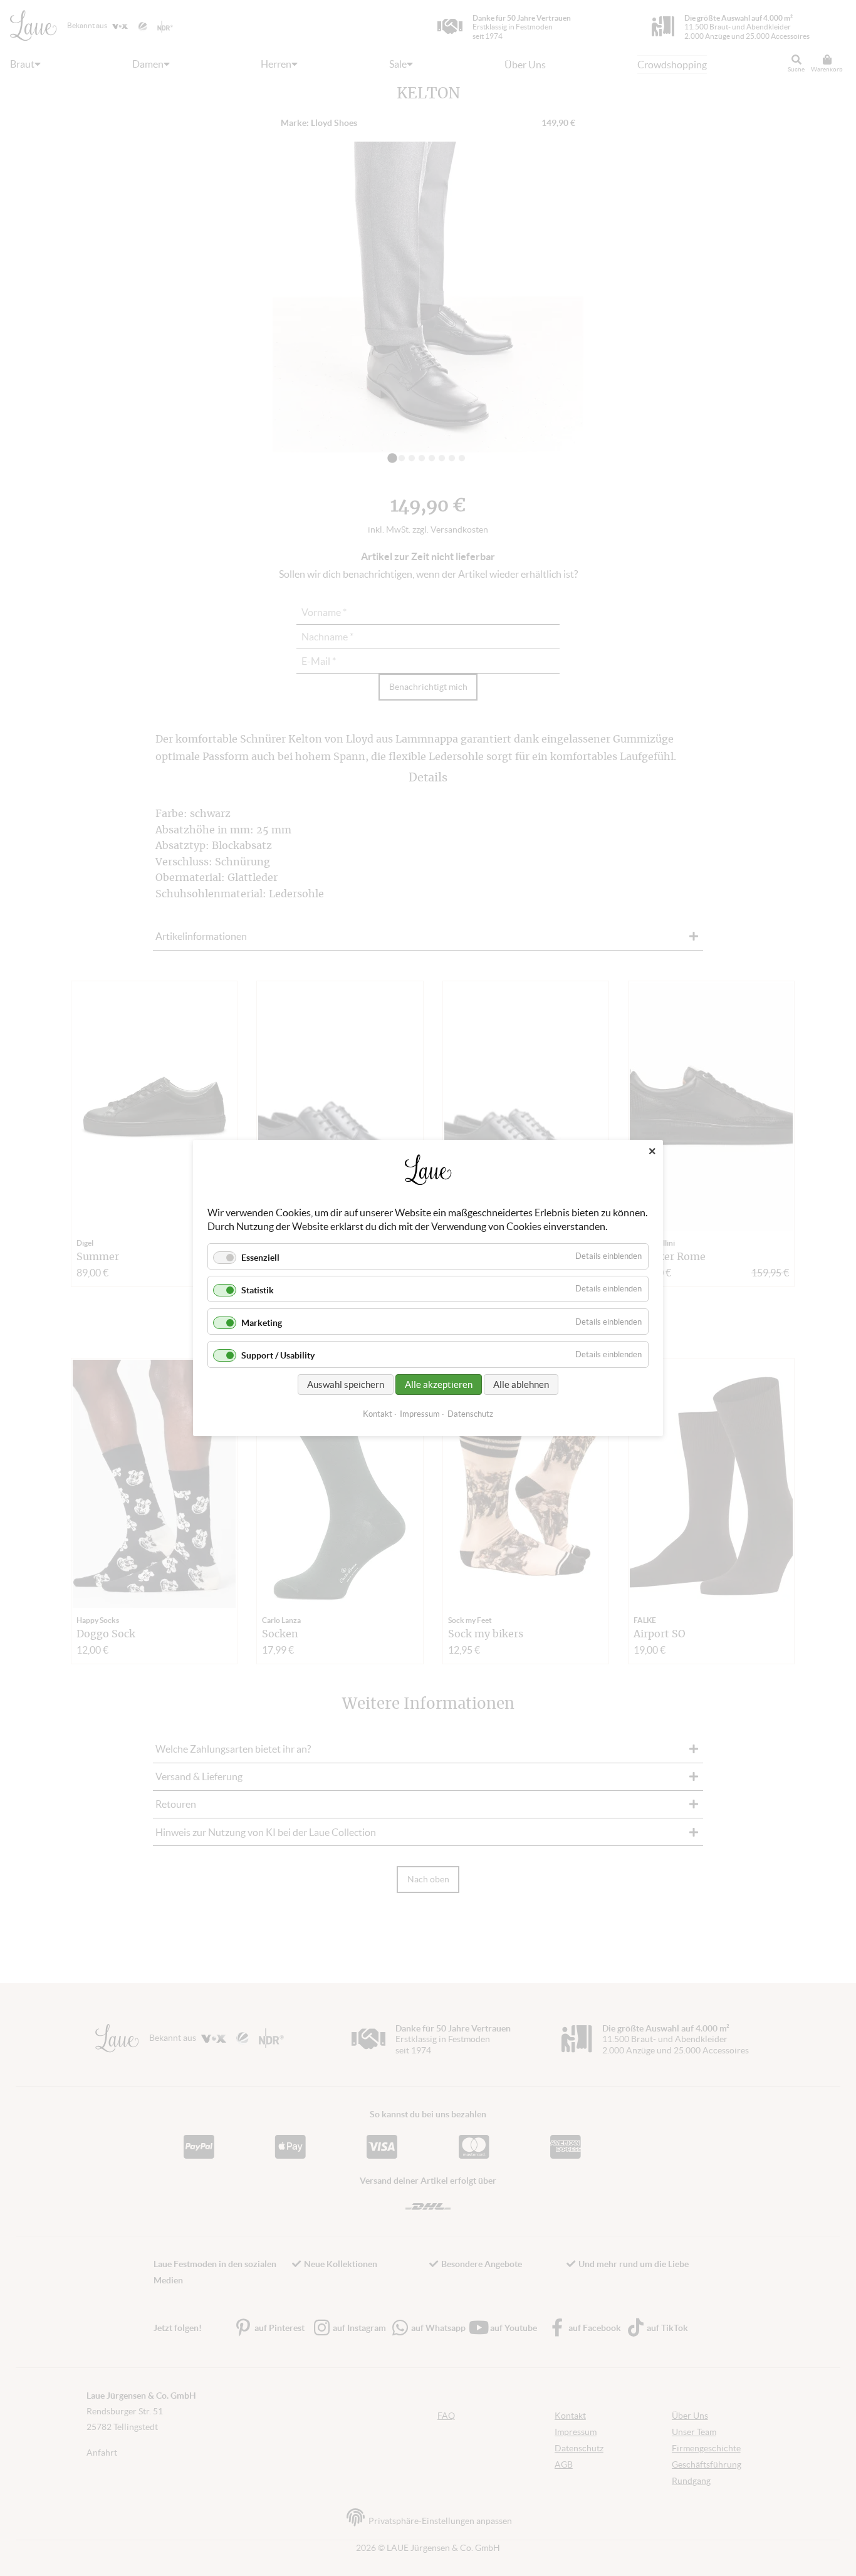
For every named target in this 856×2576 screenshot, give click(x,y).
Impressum (420, 1414)
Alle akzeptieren (439, 1384)
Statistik (258, 1290)
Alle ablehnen (521, 1384)
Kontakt (378, 1414)
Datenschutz (470, 1414)
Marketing (262, 1323)
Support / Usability (278, 1356)
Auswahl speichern (346, 1384)
